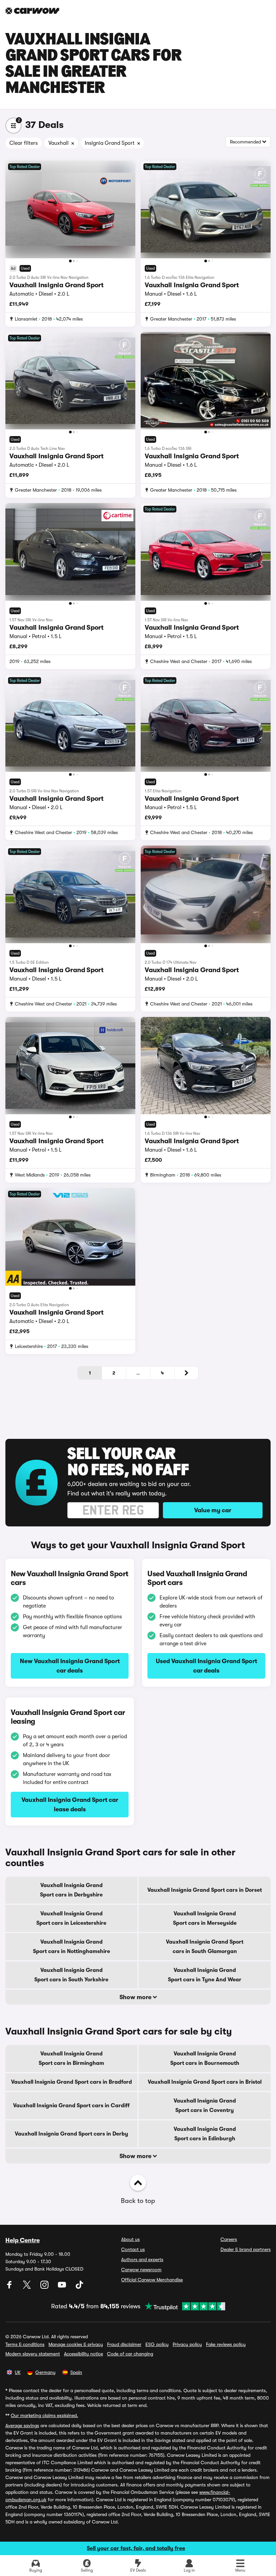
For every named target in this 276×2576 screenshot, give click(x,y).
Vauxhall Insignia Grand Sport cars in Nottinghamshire (72, 1947)
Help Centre (23, 2240)
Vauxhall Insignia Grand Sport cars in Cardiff (71, 2106)
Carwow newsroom (141, 2270)
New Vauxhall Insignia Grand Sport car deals (70, 1666)
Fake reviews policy (226, 2344)
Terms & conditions (25, 2344)
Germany (45, 2372)
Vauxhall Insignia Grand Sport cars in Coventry (205, 2106)
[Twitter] (28, 2287)
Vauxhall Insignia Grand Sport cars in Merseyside (205, 1918)
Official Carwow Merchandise (152, 2280)
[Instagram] (45, 2287)
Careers (229, 2239)
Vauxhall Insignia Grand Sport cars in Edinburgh (205, 2134)
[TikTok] (79, 2287)
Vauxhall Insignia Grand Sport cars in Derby (72, 2134)
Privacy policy (187, 2344)
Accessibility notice (83, 2354)
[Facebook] (10, 2287)
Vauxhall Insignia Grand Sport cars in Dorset (205, 1890)
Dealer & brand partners (246, 2249)
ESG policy (157, 2344)
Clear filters (24, 143)
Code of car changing (130, 2354)
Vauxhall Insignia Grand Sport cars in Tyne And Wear (205, 1975)
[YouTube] (63, 2287)
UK (18, 2372)
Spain (76, 2372)
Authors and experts (142, 2259)
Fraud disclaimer (124, 2344)
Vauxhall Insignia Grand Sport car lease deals (70, 1805)
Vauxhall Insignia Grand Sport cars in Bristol (205, 2082)
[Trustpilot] (183, 2306)
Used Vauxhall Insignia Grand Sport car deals (206, 1666)
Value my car (213, 1510)
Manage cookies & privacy (76, 2344)
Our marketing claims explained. (44, 2415)
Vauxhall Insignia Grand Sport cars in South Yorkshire (71, 1975)
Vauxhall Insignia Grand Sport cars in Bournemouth (205, 2058)
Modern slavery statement (33, 2354)
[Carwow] (32, 11)
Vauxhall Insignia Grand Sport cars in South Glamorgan (205, 1947)
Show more (136, 1997)
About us (130, 2239)
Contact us (133, 2249)
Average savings (22, 2425)
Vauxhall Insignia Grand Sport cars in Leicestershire (71, 1918)
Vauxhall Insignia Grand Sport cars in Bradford (72, 2082)
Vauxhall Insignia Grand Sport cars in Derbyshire (71, 1890)
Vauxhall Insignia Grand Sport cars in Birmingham (71, 2058)
